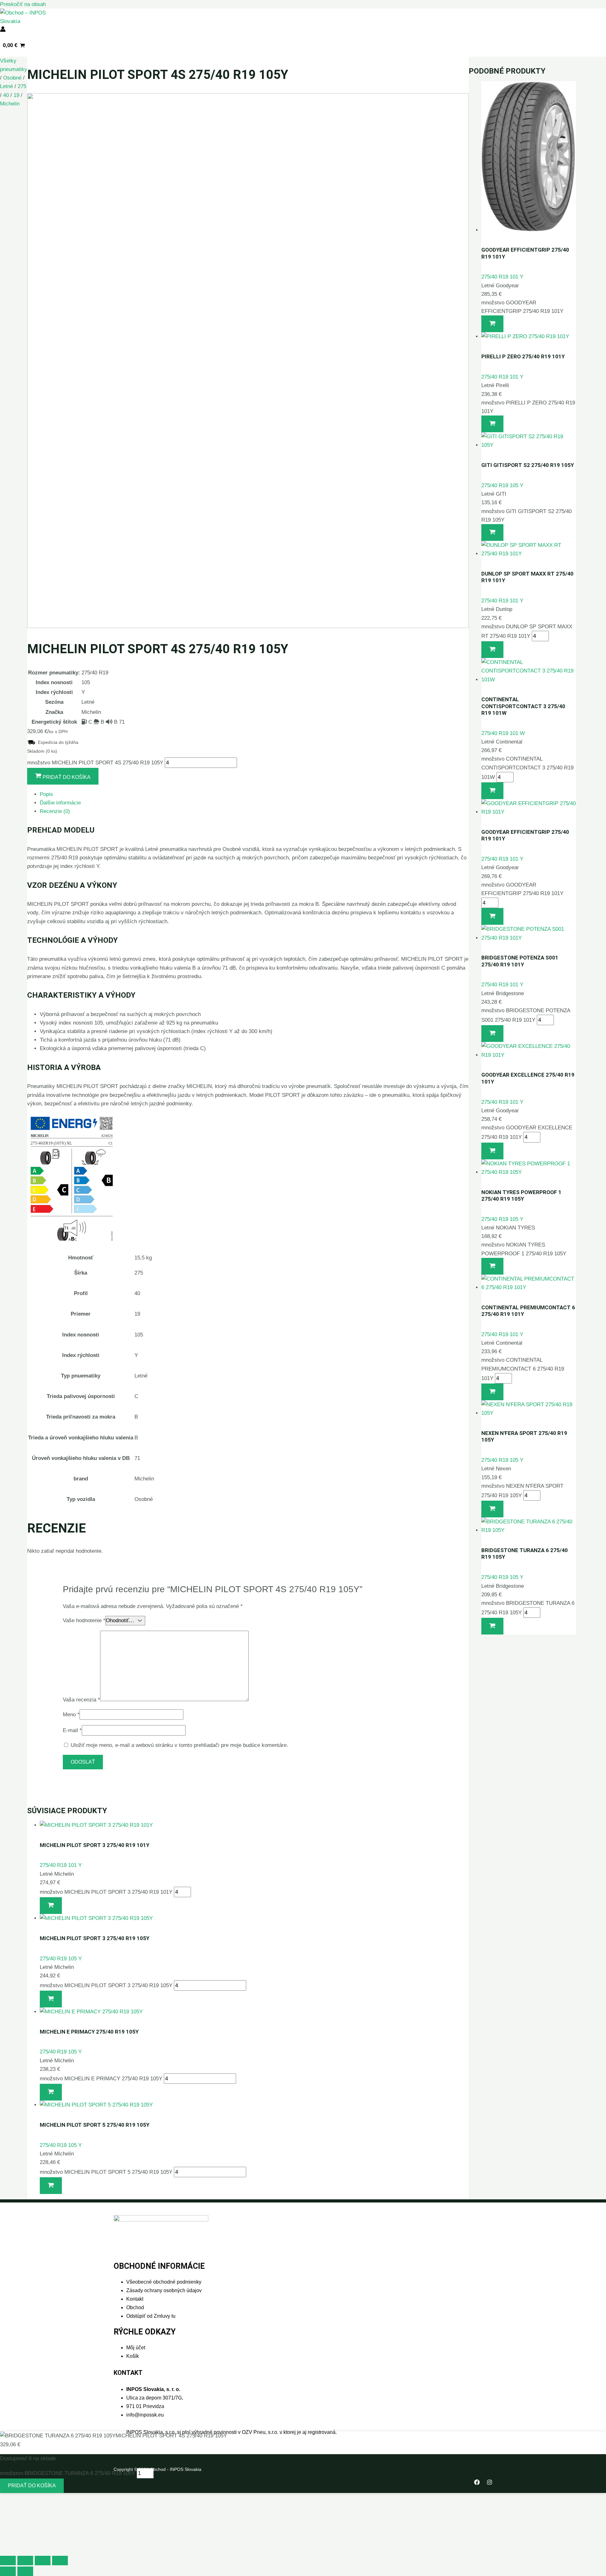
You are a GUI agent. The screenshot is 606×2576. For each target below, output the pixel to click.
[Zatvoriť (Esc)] (60, 2561)
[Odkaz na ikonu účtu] (3, 30)
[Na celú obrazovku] (25, 2561)
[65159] (492, 1392)
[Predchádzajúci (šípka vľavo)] (8, 2571)
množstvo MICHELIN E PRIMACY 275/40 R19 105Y (101, 2079)
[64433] (492, 916)
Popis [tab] (46, 794)
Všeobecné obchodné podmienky (164, 2282)
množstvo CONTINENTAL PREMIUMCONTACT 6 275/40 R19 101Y (523, 1369)
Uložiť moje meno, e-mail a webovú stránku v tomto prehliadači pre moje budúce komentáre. (179, 1745)
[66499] (492, 532)
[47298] (51, 1999)
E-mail (72, 1730)
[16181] (51, 1906)
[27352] (492, 1626)
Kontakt (135, 2299)
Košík (133, 2356)
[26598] (51, 2186)
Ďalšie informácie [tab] (60, 803)
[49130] (51, 2092)
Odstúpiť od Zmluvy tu (151, 2316)
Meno (71, 1715)
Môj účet (136, 2348)
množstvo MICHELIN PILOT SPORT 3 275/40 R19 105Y (106, 1985)
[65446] (492, 791)
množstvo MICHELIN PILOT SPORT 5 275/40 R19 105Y (106, 2172)
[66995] (492, 324)
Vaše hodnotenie (84, 1620)
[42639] (492, 1509)
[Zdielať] (43, 2561)
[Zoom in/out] (8, 2561)
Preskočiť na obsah (23, 4)
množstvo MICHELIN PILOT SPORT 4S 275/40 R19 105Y (95, 763)
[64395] (492, 1034)
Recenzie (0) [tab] (55, 811)
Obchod (135, 2307)
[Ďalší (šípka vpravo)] (25, 2571)
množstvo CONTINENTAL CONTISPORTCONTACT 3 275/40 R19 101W (527, 768)
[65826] (492, 1266)
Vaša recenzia (81, 1699)
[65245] (492, 1151)
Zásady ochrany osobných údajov (164, 2290)
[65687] (492, 424)
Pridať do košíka (32, 2486)
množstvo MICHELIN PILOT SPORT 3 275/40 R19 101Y (106, 1892)
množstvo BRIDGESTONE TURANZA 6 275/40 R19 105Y (68, 2473)
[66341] (492, 650)
